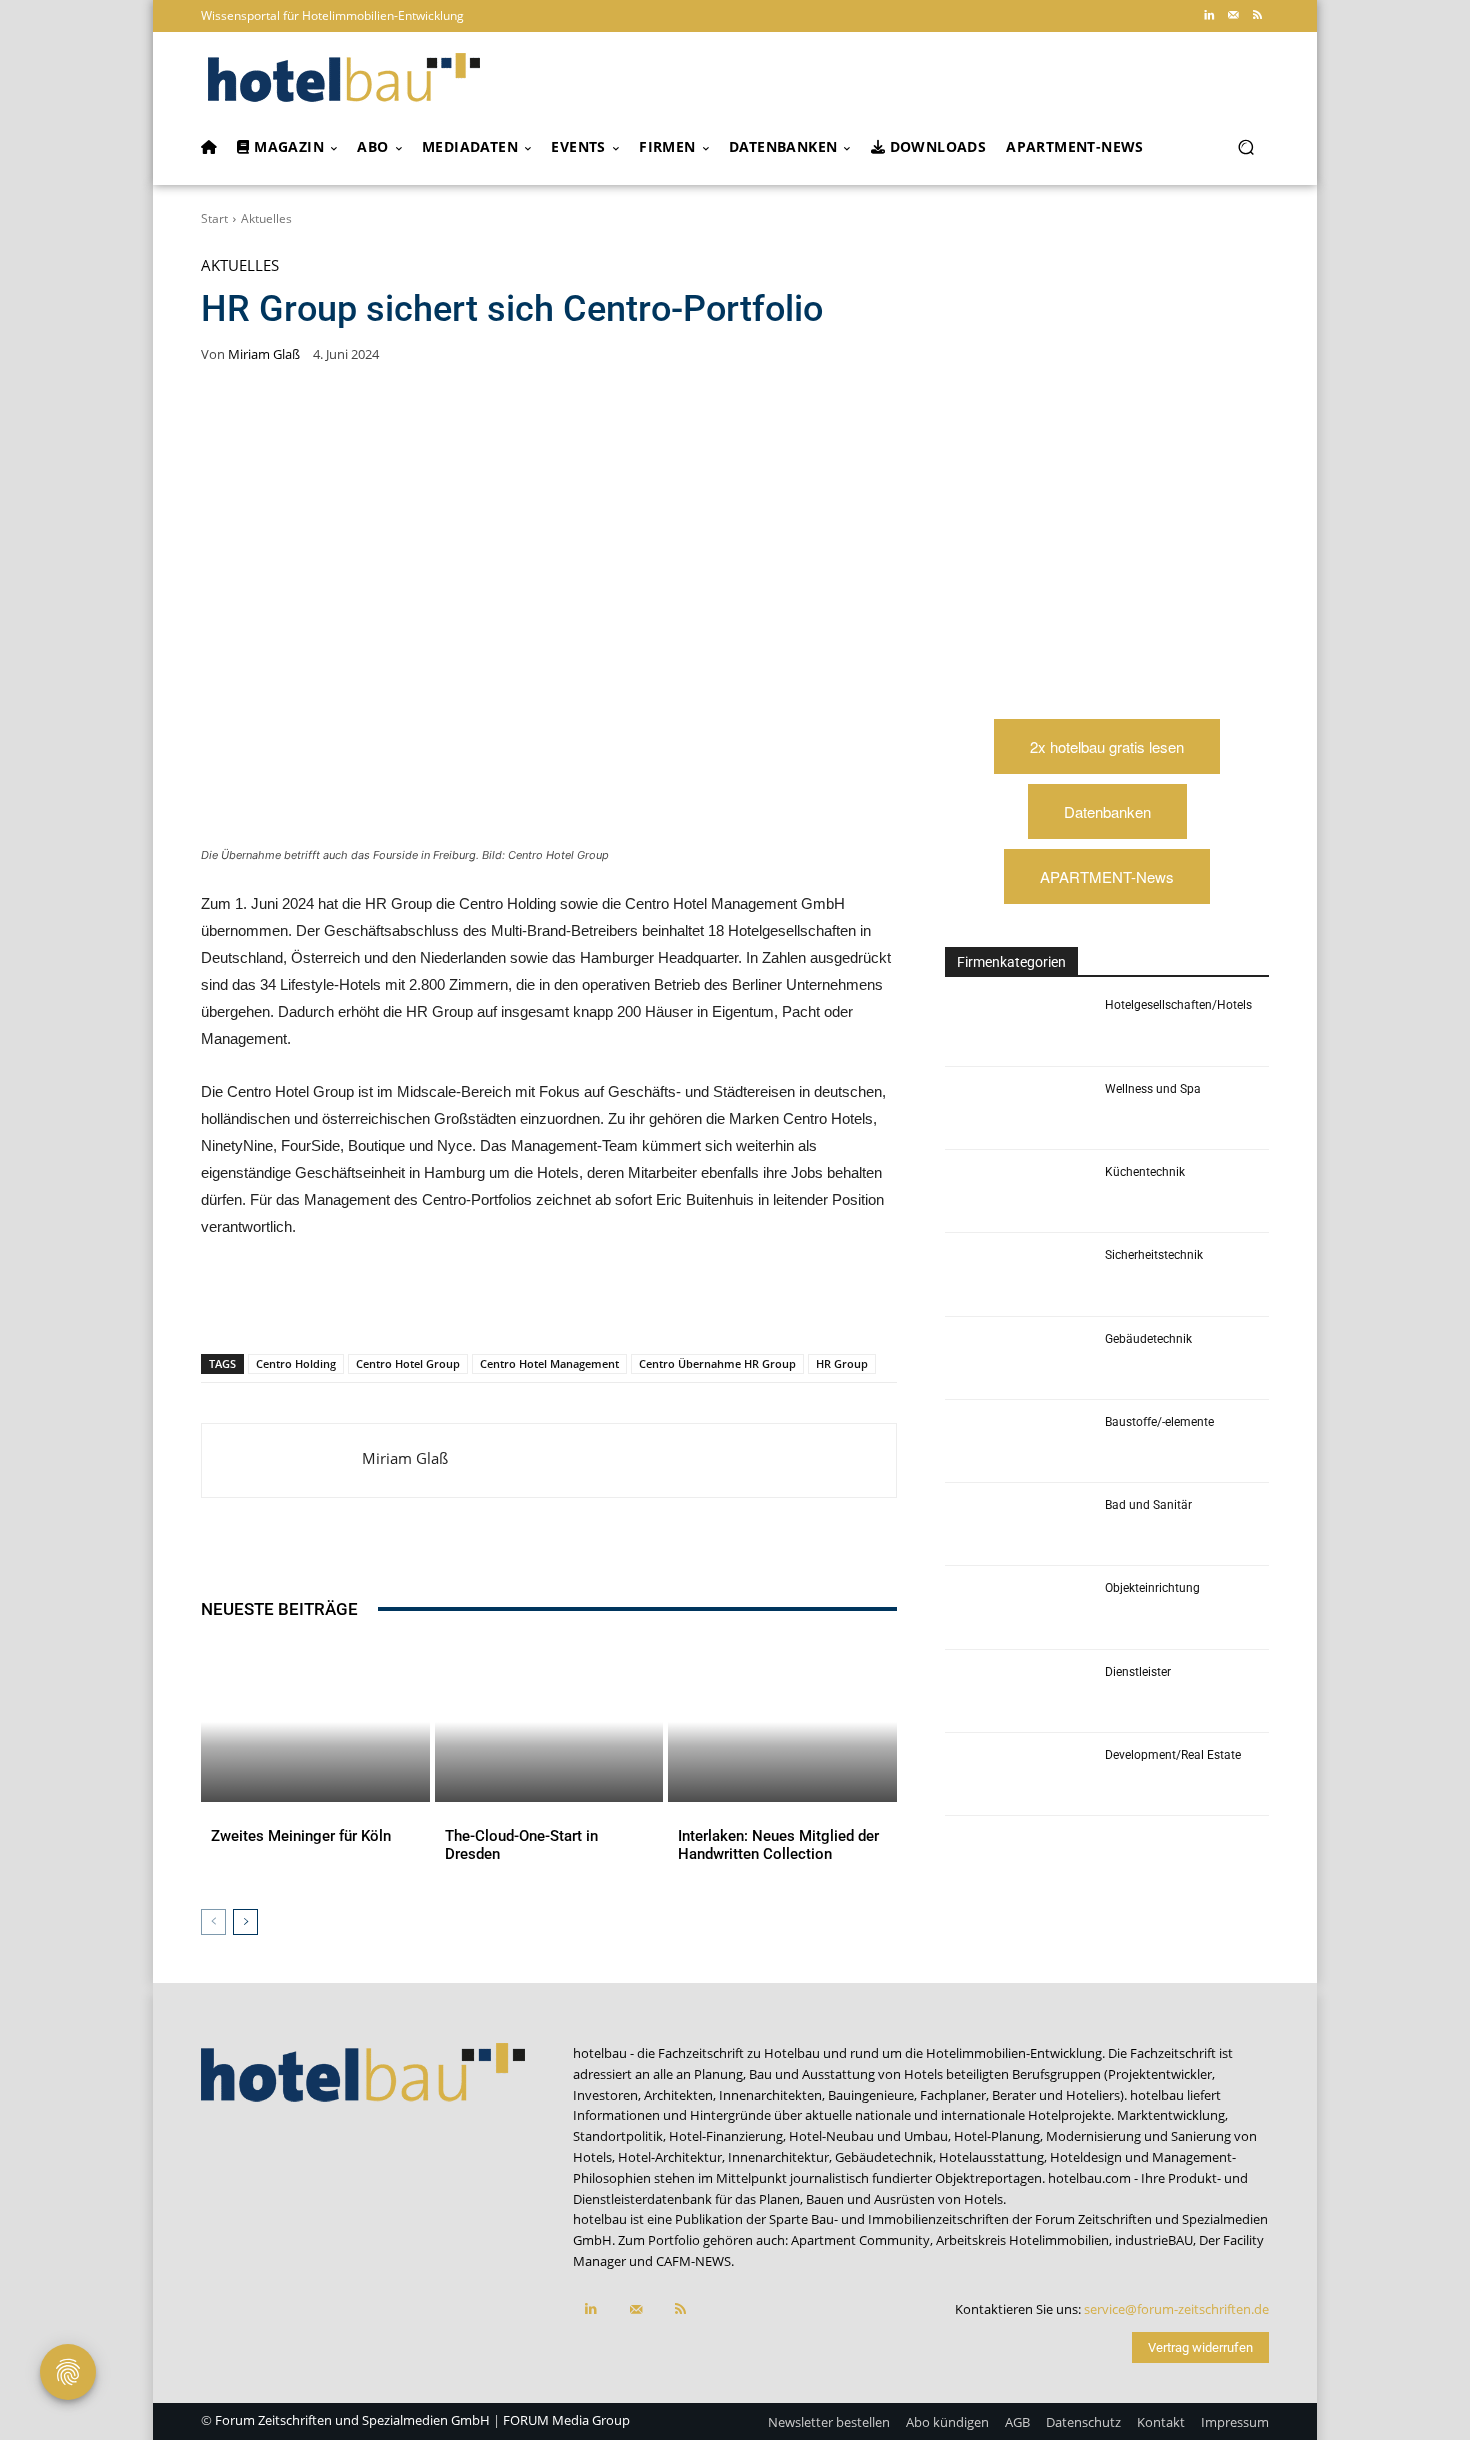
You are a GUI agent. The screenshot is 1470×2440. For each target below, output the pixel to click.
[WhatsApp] (389, 1302)
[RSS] (1257, 16)
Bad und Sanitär (1148, 1505)
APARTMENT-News (1107, 876)
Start (214, 218)
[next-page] (245, 1922)
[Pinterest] (343, 1302)
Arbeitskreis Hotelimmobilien (1022, 2240)
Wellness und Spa (1153, 1089)
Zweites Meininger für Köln (301, 1836)
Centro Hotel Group (408, 1363)
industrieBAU (1154, 2240)
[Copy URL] (481, 1302)
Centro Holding (296, 1363)
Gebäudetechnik (1148, 1339)
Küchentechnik (1145, 1172)
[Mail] (1233, 16)
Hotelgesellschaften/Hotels (1178, 1005)
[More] (620, 1302)
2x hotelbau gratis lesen (1107, 746)
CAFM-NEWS (693, 2261)
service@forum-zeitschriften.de (1176, 2309)
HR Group (842, 1363)
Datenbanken (1107, 811)
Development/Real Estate (1173, 1755)
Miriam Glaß (264, 354)
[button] (1245, 147)
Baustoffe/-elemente (1159, 1422)
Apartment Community (860, 2240)
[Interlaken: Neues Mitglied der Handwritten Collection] (782, 1722)
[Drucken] (573, 1302)
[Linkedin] (1209, 16)
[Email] (527, 1302)
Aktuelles (266, 218)
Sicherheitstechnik (1154, 1255)
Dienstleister (1138, 1672)
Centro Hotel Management (549, 1363)
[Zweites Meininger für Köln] (315, 1722)
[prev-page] (213, 1922)
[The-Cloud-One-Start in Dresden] (549, 1722)
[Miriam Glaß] (282, 1460)
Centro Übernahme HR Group (717, 1363)
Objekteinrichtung (1152, 1588)
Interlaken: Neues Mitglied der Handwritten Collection (778, 1845)
